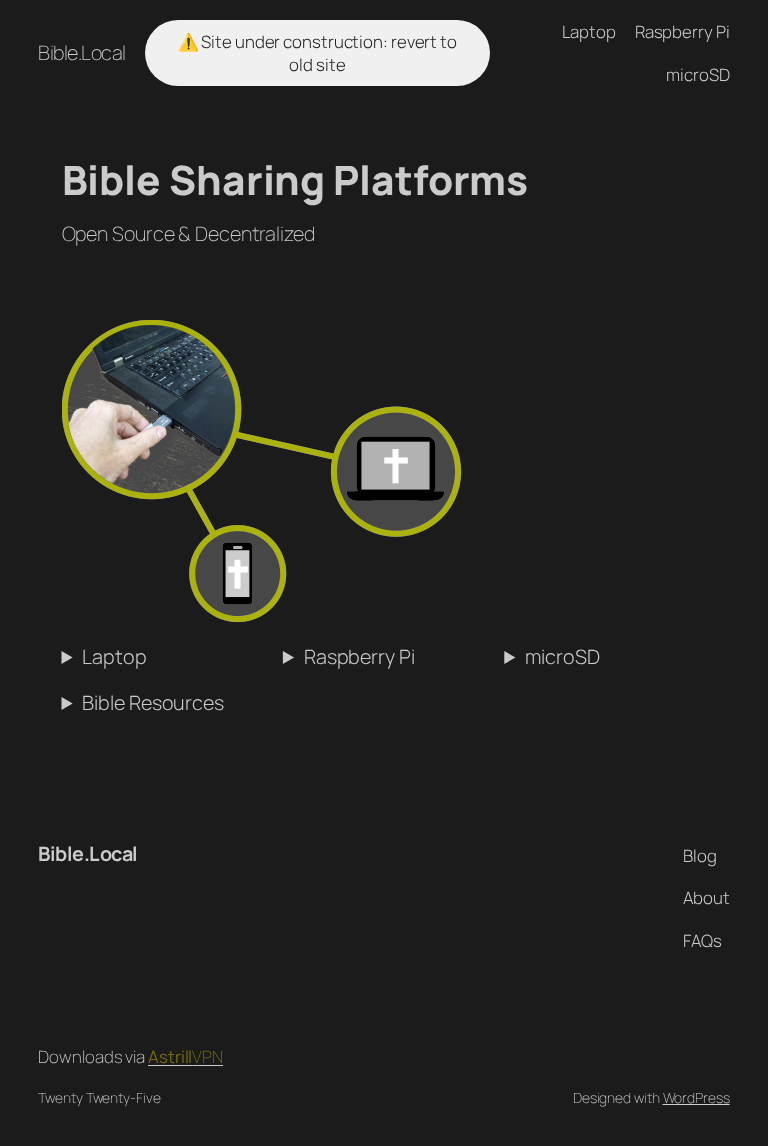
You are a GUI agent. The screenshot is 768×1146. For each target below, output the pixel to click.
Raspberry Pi (359, 656)
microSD (562, 656)
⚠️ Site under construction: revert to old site (317, 53)
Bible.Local (82, 52)
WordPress (696, 1097)
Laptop (114, 656)
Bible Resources (153, 702)
